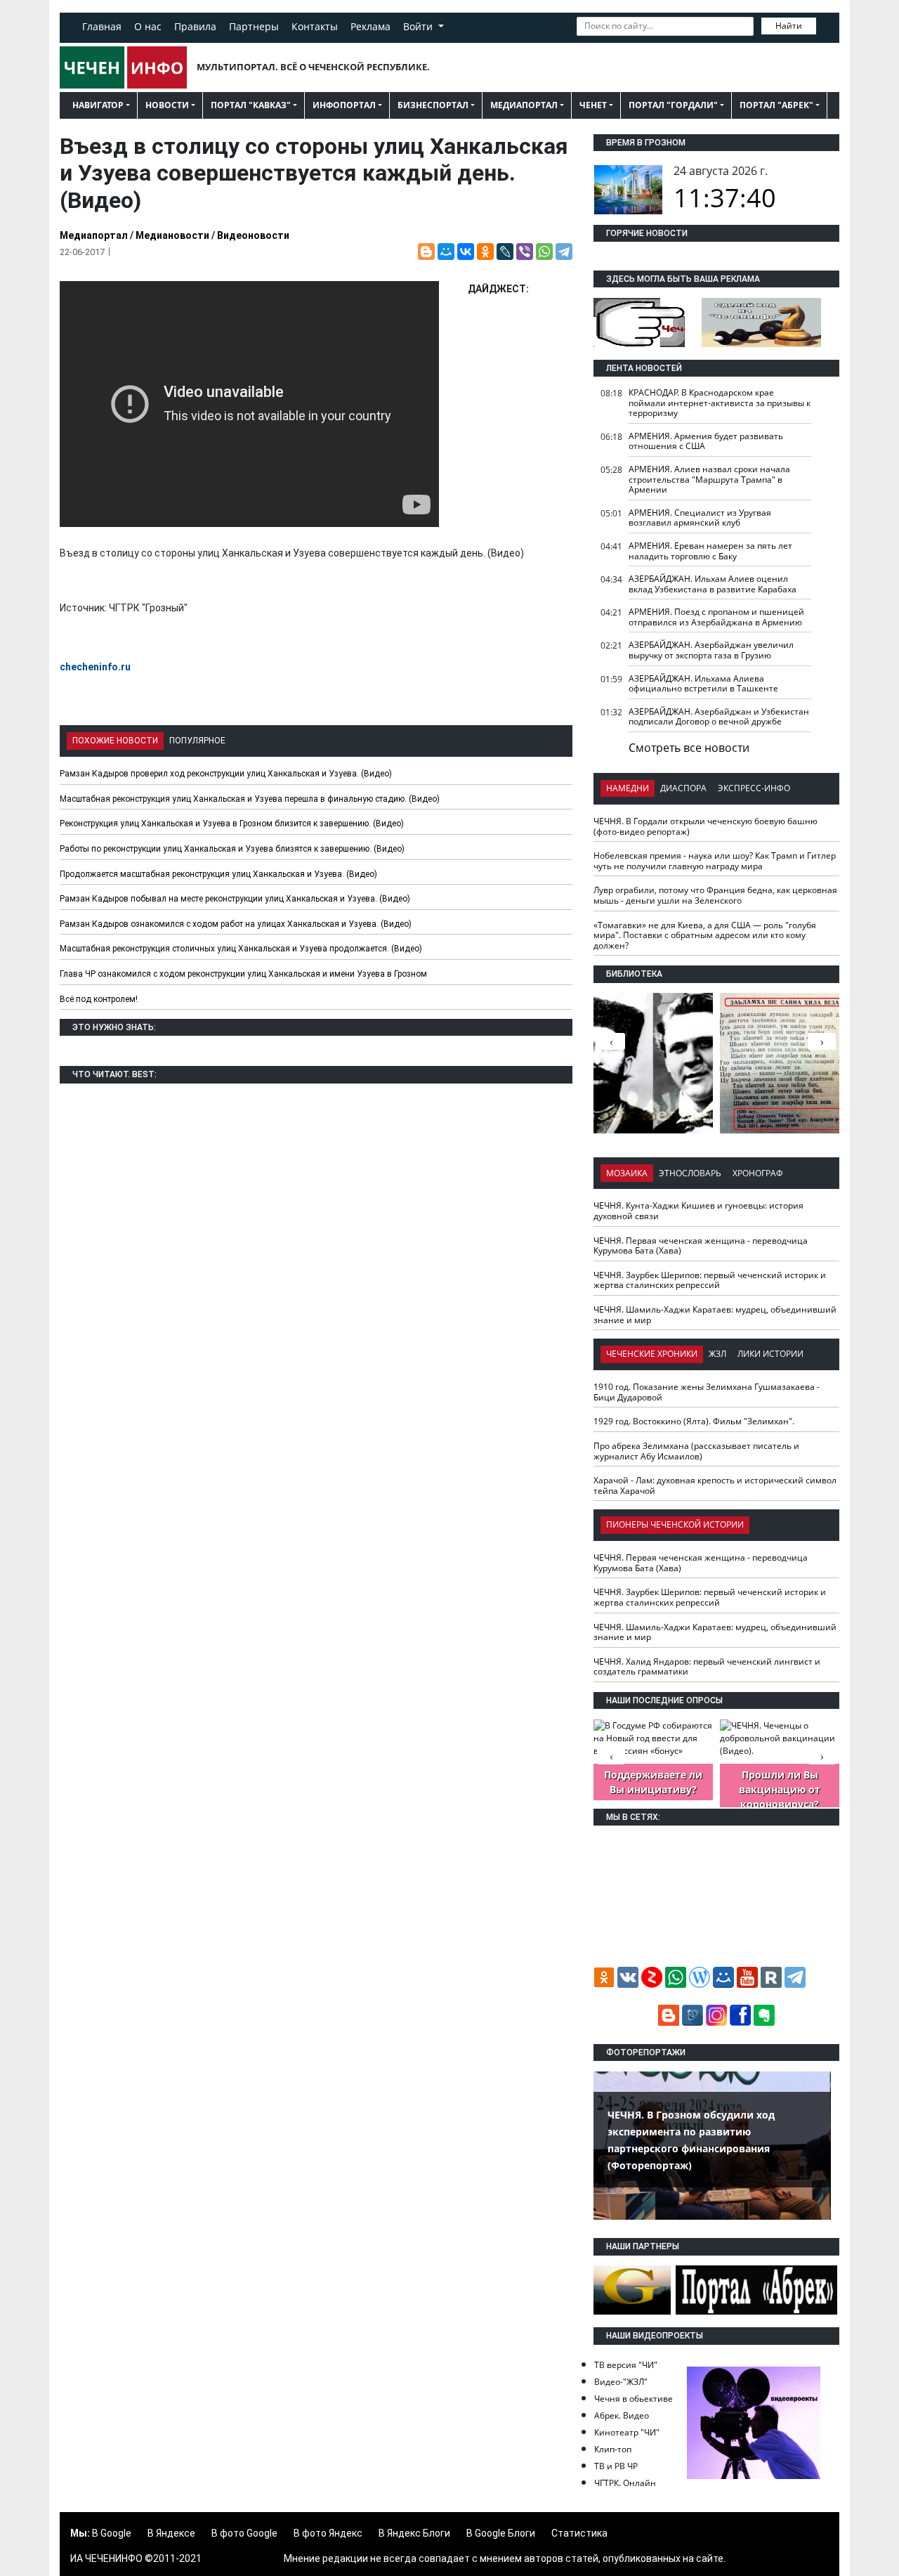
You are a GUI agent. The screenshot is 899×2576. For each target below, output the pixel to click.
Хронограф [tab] (758, 1173)
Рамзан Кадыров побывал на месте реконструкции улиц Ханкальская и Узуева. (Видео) (235, 899)
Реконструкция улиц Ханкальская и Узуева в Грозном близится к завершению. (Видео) (232, 824)
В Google (112, 2533)
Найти (789, 26)
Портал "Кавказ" (251, 105)
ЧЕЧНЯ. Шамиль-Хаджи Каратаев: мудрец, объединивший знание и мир (715, 1315)
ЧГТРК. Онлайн (625, 2483)
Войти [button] (419, 26)
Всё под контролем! (99, 999)
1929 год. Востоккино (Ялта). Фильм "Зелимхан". (694, 1421)
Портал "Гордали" (673, 105)
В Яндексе (171, 2533)
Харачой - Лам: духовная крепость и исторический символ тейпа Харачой (715, 1485)
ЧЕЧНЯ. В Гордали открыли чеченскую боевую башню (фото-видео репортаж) (706, 826)
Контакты (315, 26)
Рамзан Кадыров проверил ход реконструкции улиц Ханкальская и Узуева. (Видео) (226, 774)
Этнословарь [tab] (690, 1173)
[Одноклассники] (485, 252)
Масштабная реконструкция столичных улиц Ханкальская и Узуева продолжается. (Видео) (241, 949)
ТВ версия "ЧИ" (626, 2365)
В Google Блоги (501, 2533)
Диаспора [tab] (683, 788)
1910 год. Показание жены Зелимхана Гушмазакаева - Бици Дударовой (707, 1392)
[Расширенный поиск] (826, 25)
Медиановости (172, 235)
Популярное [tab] (197, 741)
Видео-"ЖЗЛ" (621, 2382)
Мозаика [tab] (627, 1173)
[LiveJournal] (505, 252)
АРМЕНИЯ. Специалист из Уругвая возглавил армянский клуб (700, 518)
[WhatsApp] (544, 252)
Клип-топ (613, 2449)
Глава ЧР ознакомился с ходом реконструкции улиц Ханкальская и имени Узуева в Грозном (243, 974)
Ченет (593, 105)
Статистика (579, 2533)
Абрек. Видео (622, 2415)
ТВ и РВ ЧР (616, 2466)
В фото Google (244, 2533)
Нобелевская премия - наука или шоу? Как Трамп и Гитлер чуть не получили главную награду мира (715, 861)
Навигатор (98, 105)
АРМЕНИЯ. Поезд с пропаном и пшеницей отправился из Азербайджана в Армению (716, 617)
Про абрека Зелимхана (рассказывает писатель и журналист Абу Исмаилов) (696, 1451)
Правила (195, 26)
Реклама (370, 26)
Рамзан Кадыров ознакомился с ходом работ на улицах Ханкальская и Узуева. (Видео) (236, 924)
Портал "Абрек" (776, 105)
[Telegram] (564, 252)
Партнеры (254, 26)
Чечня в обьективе (634, 2399)
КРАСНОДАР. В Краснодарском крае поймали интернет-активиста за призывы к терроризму (720, 403)
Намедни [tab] (628, 788)
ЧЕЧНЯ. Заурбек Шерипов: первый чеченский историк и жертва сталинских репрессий (710, 1280)
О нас (148, 26)
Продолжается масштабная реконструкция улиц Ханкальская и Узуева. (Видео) (218, 874)
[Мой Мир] (446, 252)
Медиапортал (524, 105)
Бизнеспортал (433, 105)
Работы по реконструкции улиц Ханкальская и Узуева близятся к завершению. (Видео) (232, 849)
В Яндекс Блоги (414, 2533)
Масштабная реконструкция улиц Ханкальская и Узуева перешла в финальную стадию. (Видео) (250, 799)
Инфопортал (344, 105)
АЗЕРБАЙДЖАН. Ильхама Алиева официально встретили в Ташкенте (703, 684)
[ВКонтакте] (466, 252)
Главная (102, 26)
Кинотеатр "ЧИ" (627, 2432)
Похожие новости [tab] (115, 741)
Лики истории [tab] (770, 1354)
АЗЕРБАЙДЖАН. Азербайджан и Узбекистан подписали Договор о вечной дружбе (719, 717)
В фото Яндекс (328, 2533)
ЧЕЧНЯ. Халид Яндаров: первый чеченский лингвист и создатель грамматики (707, 1667)
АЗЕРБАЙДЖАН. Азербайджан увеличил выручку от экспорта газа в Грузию (711, 650)
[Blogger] (426, 252)
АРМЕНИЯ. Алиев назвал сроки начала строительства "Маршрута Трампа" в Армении (709, 479)
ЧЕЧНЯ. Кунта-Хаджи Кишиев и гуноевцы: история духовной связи (698, 1211)
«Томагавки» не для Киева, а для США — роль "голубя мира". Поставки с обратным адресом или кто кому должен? (705, 935)
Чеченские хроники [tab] (652, 1354)
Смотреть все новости (689, 748)
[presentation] (822, 1041)
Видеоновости (253, 235)
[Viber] (525, 252)
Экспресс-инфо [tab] (754, 788)
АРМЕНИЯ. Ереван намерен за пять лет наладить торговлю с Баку (710, 551)
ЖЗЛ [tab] (717, 1354)
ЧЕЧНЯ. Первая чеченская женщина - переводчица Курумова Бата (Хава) (701, 1246)
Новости (167, 105)
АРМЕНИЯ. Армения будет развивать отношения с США (706, 441)
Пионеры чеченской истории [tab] (675, 1524)
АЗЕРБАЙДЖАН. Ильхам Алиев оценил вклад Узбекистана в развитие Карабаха (713, 584)
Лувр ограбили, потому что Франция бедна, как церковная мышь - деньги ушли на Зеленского (715, 895)
